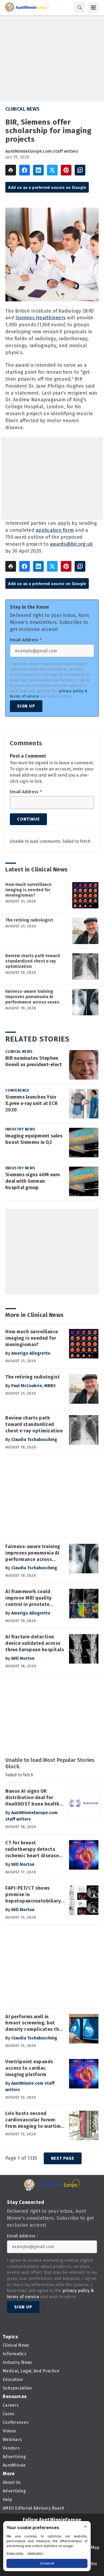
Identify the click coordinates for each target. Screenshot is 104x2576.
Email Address (26, 640)
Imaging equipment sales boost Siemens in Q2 (34, 1139)
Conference (17, 1090)
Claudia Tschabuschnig (34, 1439)
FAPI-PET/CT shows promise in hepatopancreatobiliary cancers (33, 1895)
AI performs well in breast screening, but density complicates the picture (34, 2023)
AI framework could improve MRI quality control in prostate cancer (29, 1598)
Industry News (20, 1129)
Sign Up (26, 706)
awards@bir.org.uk (71, 544)
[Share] (25, 170)
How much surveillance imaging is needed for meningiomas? (29, 890)
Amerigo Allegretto (31, 1353)
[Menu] (93, 8)
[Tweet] (52, 170)
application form (55, 530)
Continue (28, 819)
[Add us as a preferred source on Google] (80, 170)
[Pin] (66, 170)
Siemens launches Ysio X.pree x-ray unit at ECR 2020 (31, 1103)
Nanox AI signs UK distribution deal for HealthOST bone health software (32, 1798)
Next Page (63, 2158)
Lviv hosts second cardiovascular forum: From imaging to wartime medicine (34, 2120)
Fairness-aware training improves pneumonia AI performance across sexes (32, 997)
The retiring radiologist (29, 920)
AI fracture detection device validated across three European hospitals (35, 1643)
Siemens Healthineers (41, 318)
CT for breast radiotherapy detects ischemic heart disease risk (32, 1849)
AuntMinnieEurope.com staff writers (42, 151)
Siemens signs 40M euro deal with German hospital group (33, 1181)
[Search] (79, 8)
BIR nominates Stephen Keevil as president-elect (34, 1061)
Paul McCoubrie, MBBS (33, 1386)
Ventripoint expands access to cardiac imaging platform (29, 2068)
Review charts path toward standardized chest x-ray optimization (33, 961)
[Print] (11, 170)
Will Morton (23, 1658)
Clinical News (23, 109)
